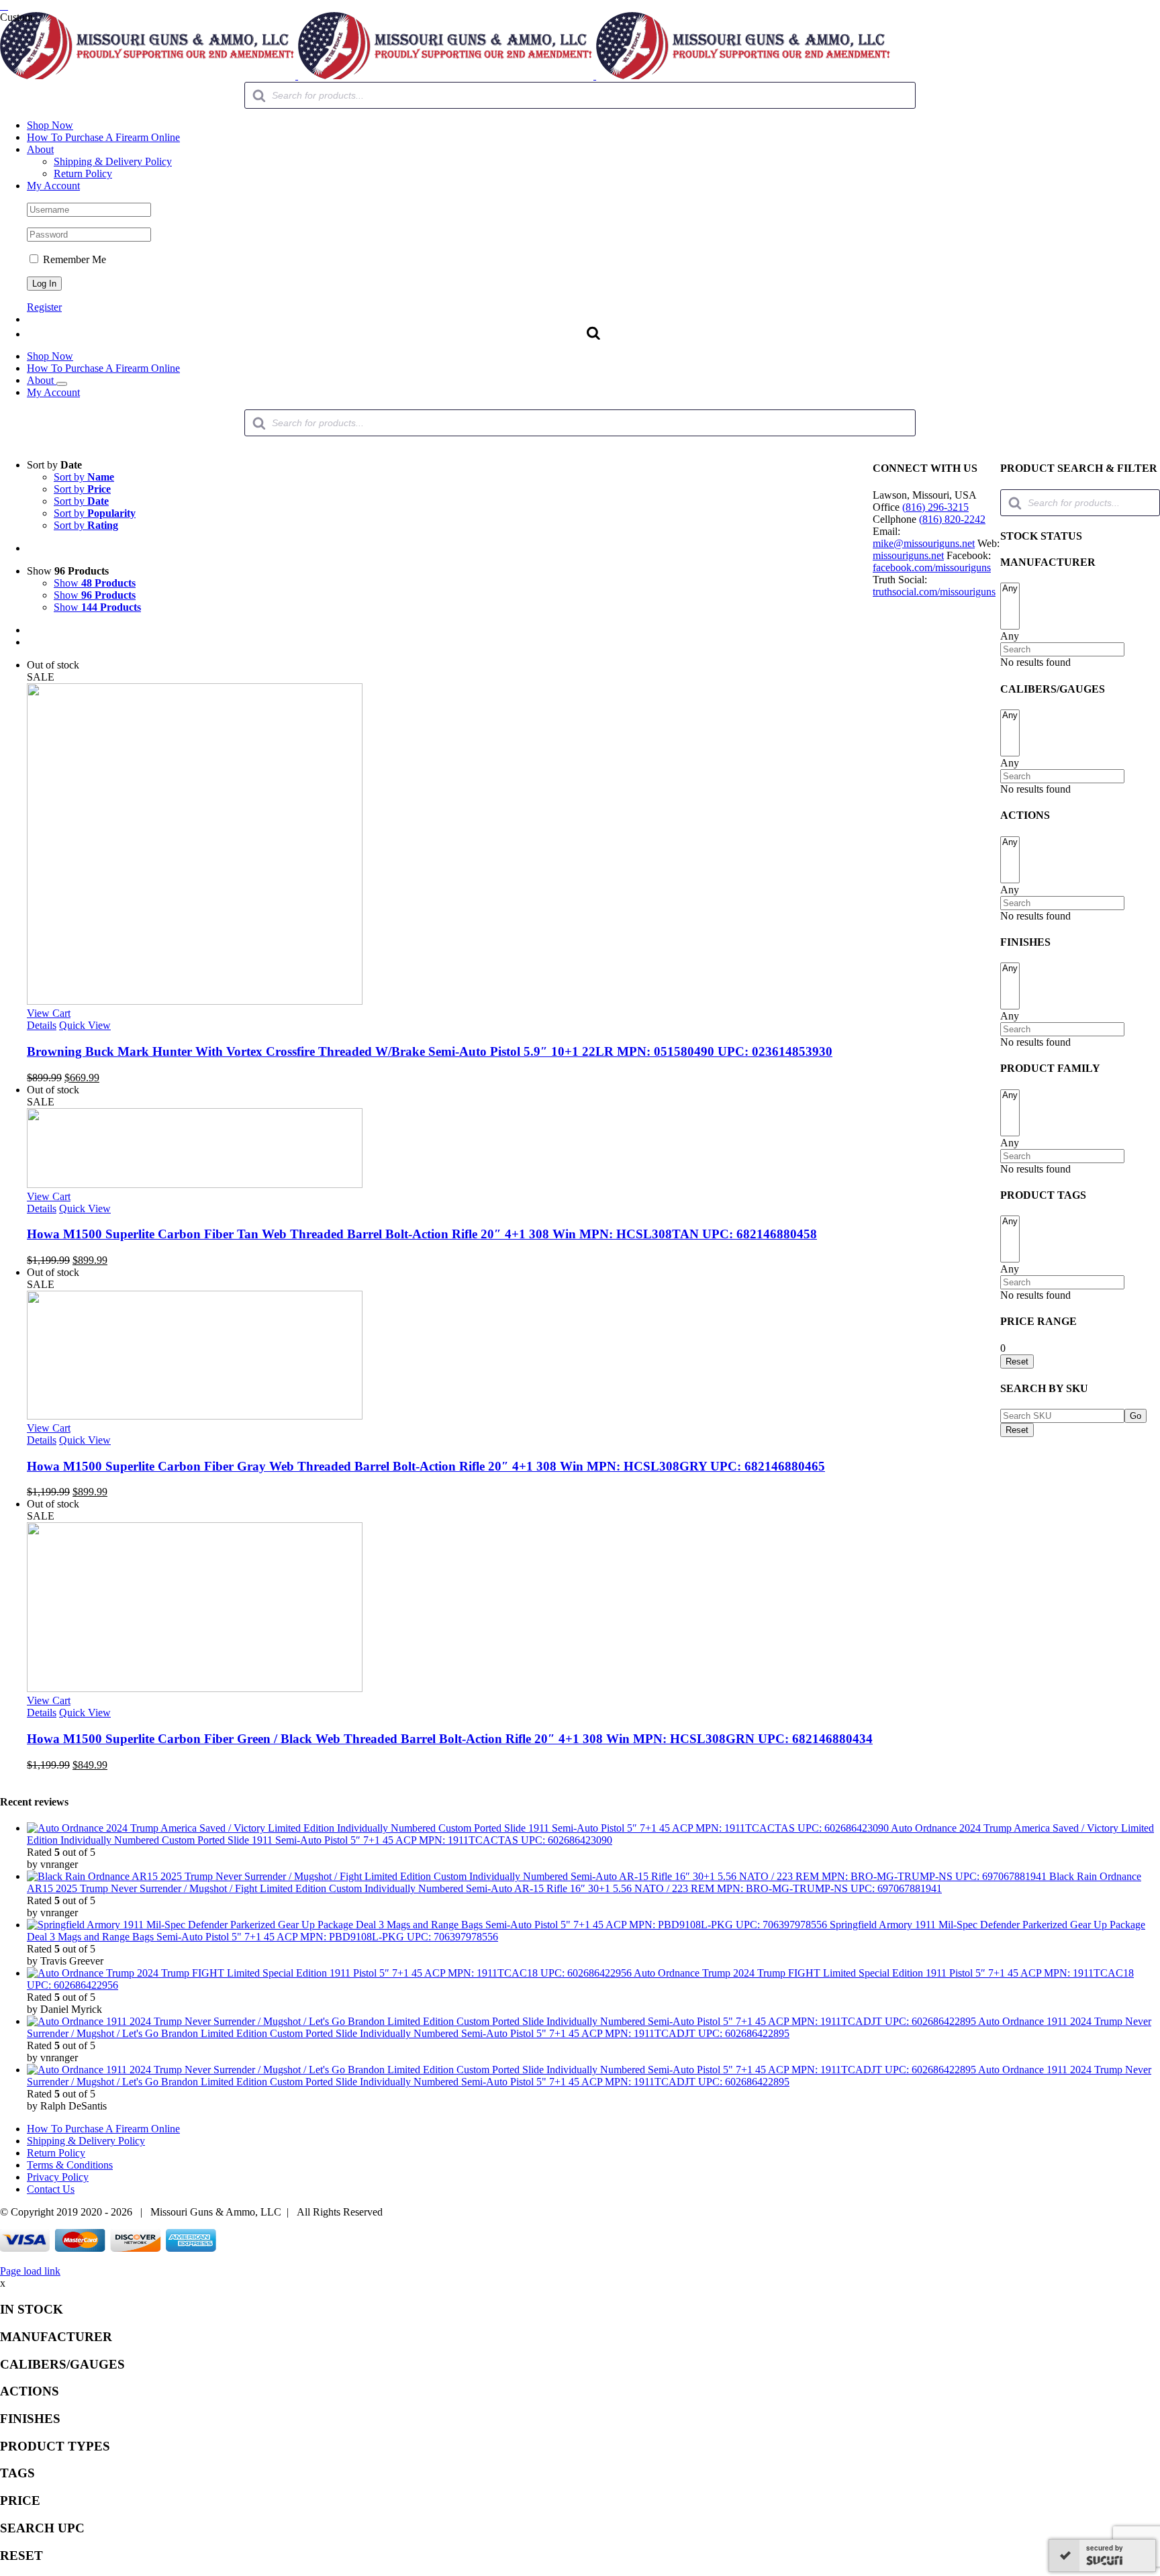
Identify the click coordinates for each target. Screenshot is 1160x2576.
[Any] (1010, 589)
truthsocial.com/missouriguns (934, 592)
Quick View (85, 1025)
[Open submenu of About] (62, 384)
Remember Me (73, 259)
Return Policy (56, 2153)
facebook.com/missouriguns (932, 567)
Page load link (30, 2271)
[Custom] (4, 6)
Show (95, 583)
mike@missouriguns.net (924, 543)
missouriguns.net (908, 555)
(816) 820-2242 (952, 519)
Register (44, 307)
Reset (1017, 1430)
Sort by (84, 477)
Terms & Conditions (70, 2165)
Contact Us (51, 2189)
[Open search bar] (593, 333)
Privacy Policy (58, 2177)
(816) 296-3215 (935, 507)
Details (42, 1025)
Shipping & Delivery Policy (86, 2141)
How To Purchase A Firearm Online (103, 2129)
